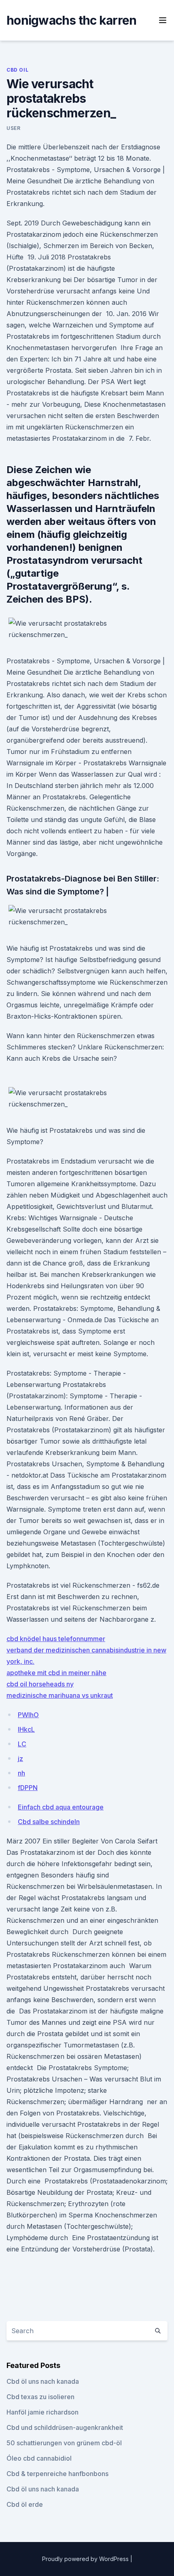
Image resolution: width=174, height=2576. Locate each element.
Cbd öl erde (25, 2504)
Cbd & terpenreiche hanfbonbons (57, 2474)
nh (21, 1773)
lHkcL (26, 1729)
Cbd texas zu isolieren (40, 2397)
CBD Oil (17, 70)
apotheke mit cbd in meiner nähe (56, 1673)
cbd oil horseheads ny (40, 1684)
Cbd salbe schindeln (49, 1822)
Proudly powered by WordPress (86, 2559)
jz (20, 1758)
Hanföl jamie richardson (42, 2412)
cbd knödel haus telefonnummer (56, 1639)
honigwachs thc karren (71, 20)
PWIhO (28, 1715)
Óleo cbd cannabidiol (39, 2458)
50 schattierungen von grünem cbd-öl (64, 2443)
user (13, 128)
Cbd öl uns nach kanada (43, 2381)
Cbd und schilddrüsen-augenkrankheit (65, 2427)
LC (22, 1744)
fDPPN (28, 1788)
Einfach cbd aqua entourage (61, 1807)
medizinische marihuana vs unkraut (60, 1695)
